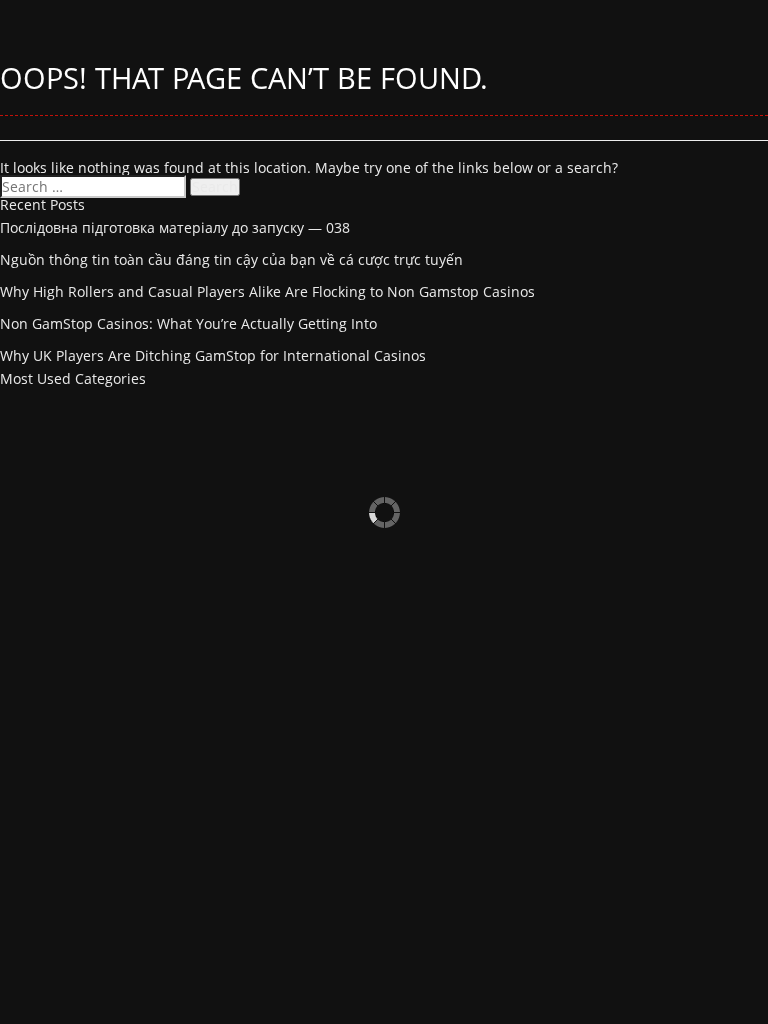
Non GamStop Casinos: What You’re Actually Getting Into (188, 323)
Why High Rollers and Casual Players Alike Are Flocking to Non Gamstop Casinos (267, 291)
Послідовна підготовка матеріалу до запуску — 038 (175, 227)
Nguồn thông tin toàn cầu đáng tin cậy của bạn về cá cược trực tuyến (231, 259)
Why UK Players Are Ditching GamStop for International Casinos (213, 355)
